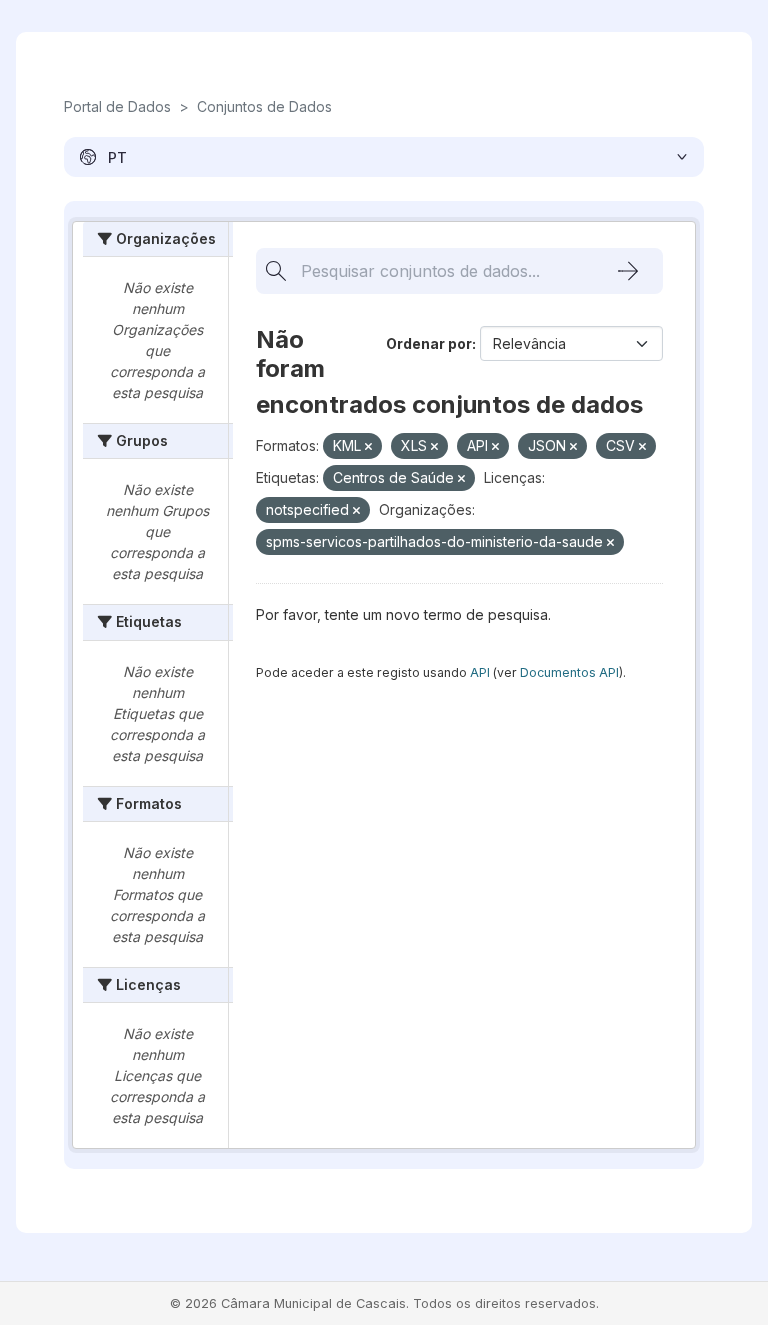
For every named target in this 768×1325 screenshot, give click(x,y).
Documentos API (569, 672)
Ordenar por (429, 343)
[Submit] (628, 271)
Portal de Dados (117, 106)
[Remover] (368, 447)
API (480, 672)
